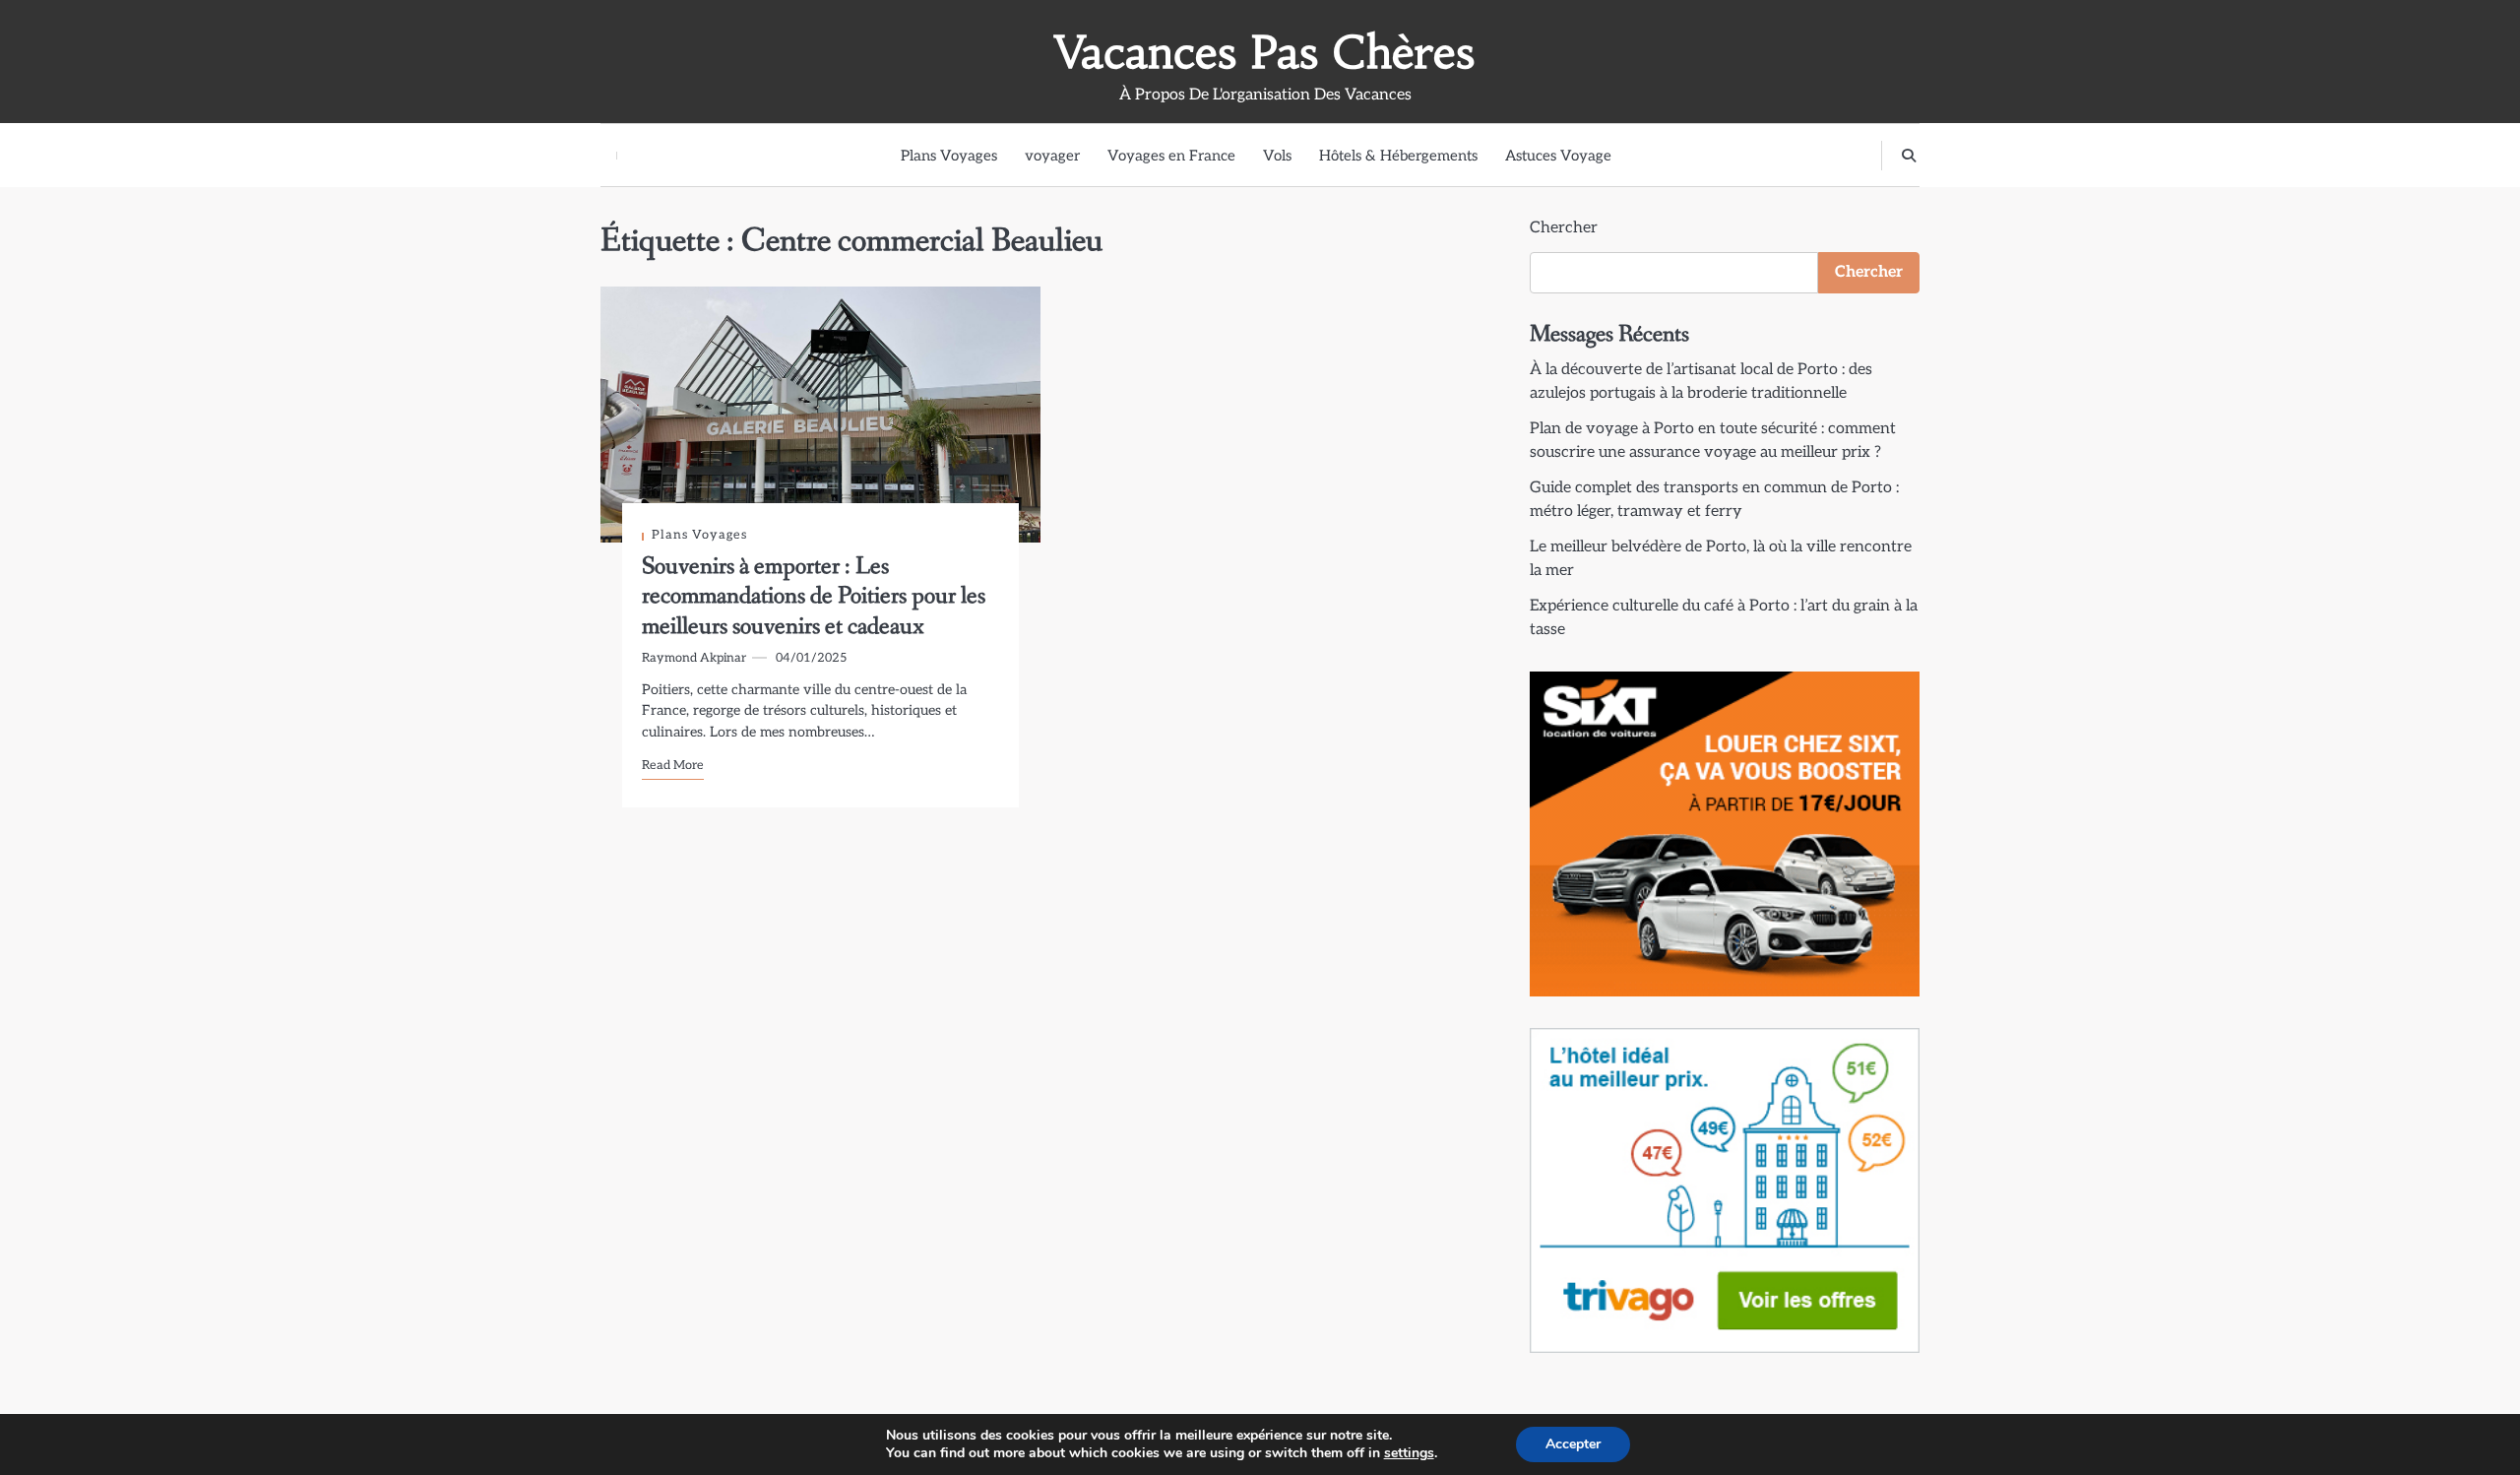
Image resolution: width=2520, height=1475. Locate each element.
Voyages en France (1171, 156)
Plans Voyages (949, 156)
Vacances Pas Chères (1265, 52)
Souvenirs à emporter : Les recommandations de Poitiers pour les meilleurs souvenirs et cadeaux (814, 597)
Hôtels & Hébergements (1398, 156)
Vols (1277, 156)
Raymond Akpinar (694, 658)
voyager (1052, 156)
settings (1409, 1453)
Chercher (1564, 228)
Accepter (1573, 1444)
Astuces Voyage (1558, 156)
